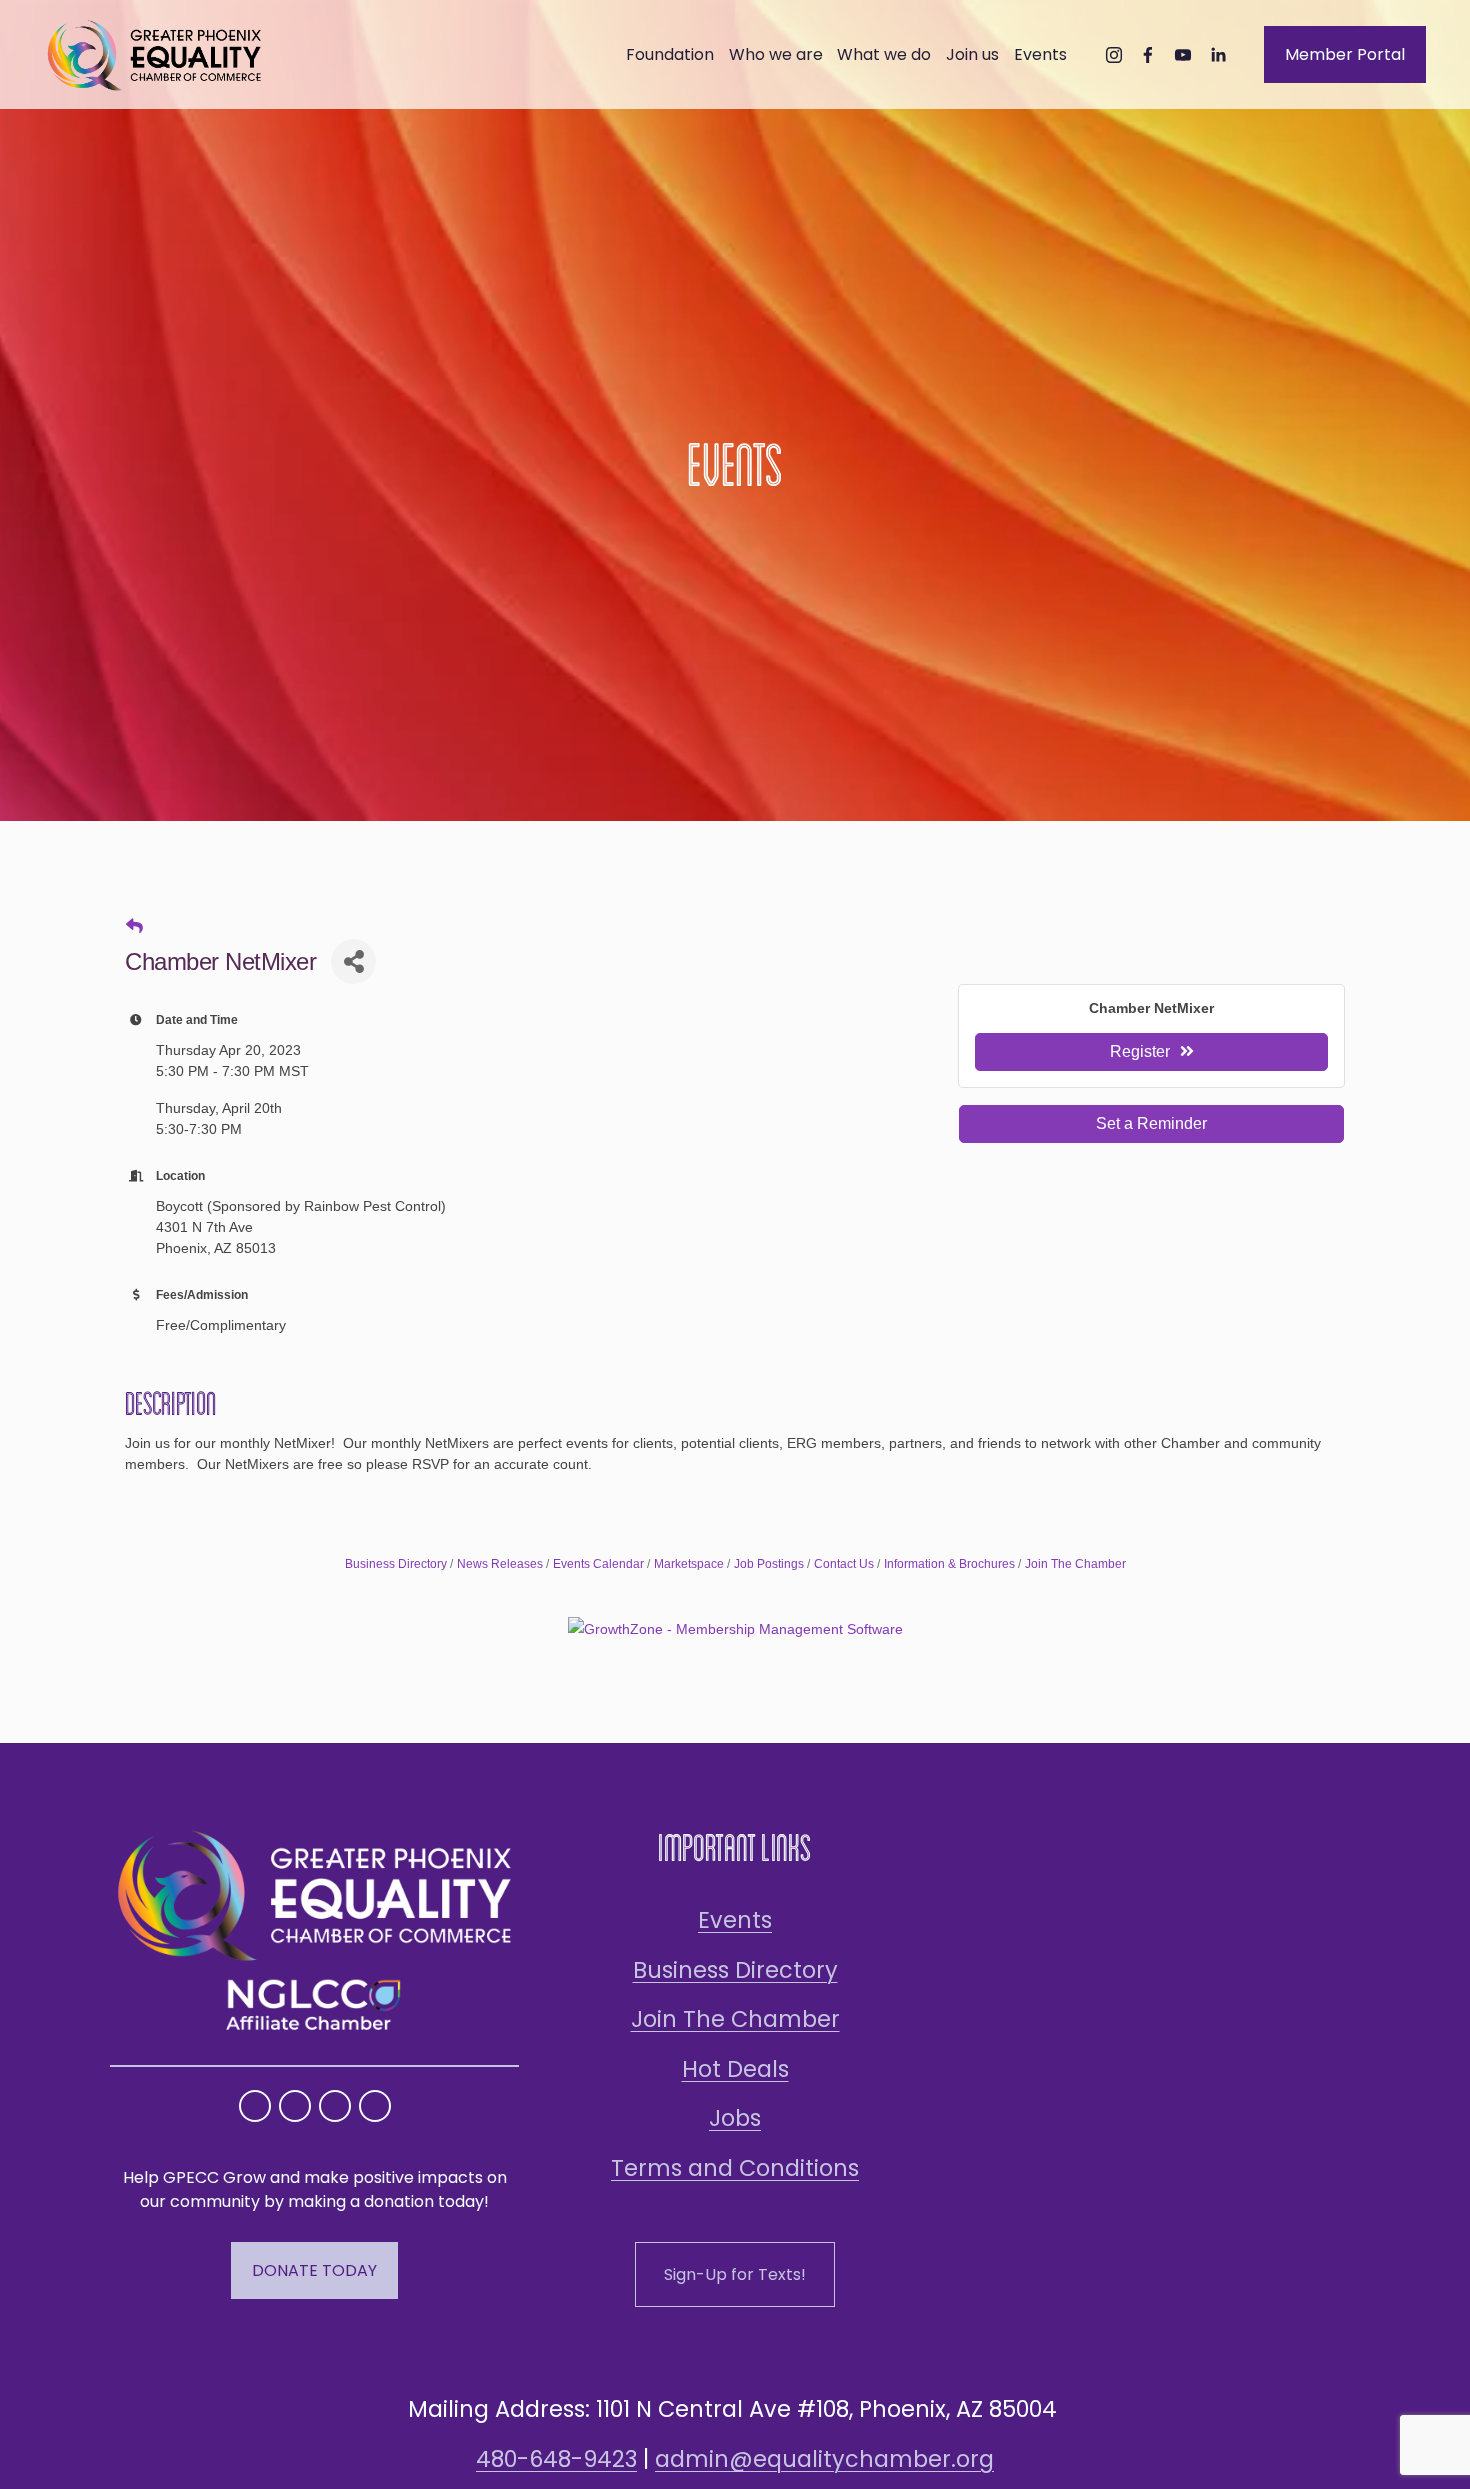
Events (735, 1920)
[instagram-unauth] (1114, 55)
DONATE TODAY (314, 2270)
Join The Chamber (1075, 1564)
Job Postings (769, 1564)
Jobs (735, 2118)
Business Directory (396, 1564)
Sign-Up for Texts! (735, 2274)
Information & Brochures (949, 1564)
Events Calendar (598, 1564)
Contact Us (844, 1564)
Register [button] (1140, 1051)
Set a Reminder (1151, 1123)
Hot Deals (735, 2069)
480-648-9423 (556, 2459)
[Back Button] (134, 927)
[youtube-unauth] (1183, 55)
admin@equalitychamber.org (824, 2459)
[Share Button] (353, 961)
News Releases (500, 1564)
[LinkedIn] (1218, 55)
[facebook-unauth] (1148, 55)
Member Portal (1345, 54)
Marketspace (689, 1564)
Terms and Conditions (735, 2168)
